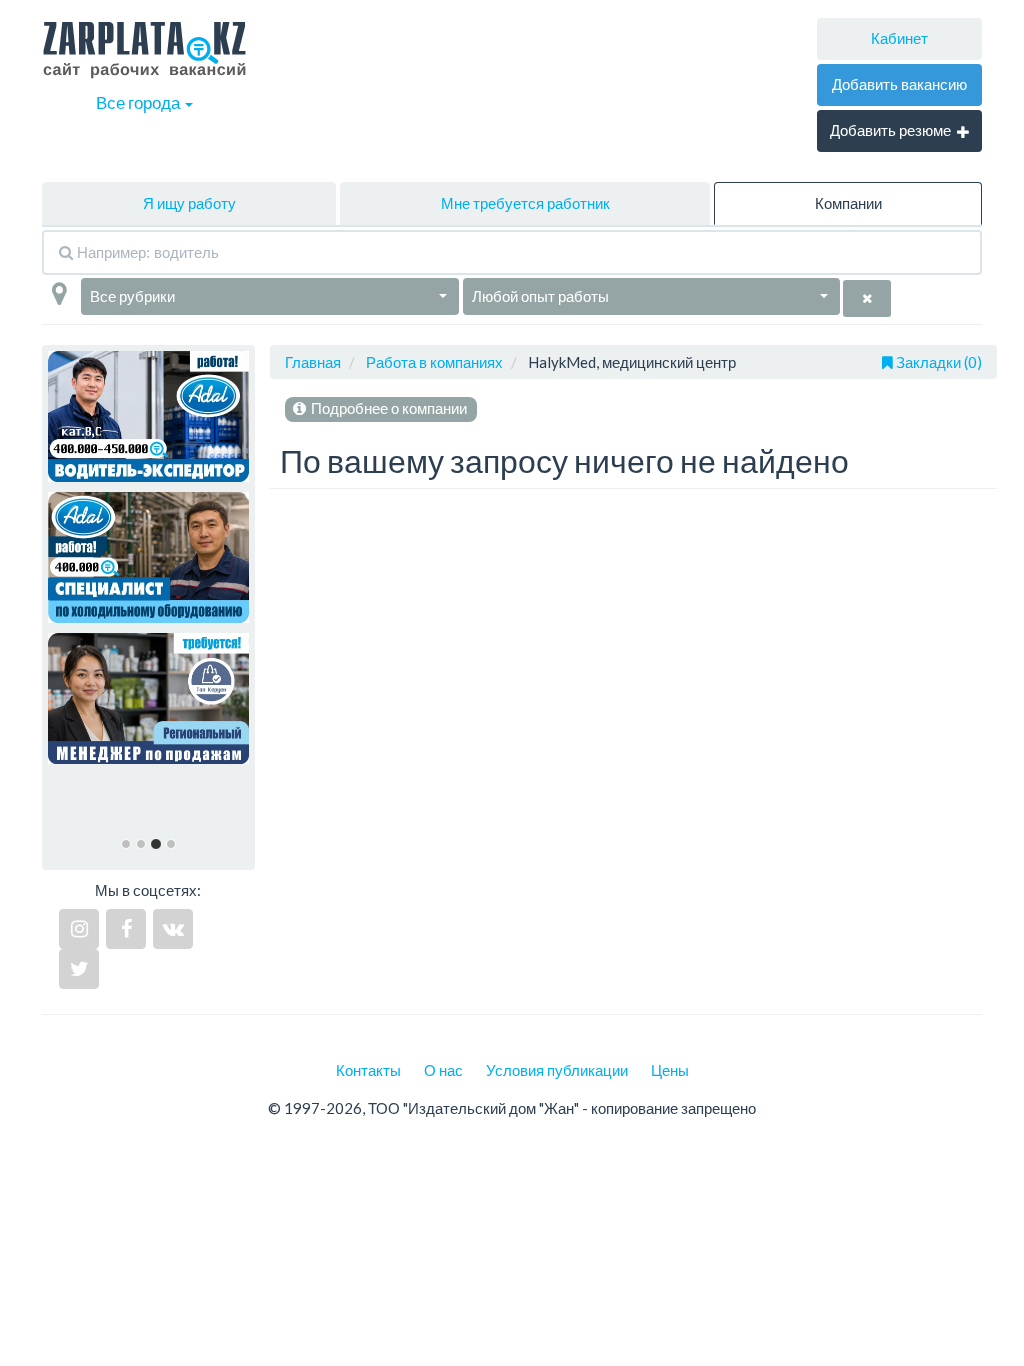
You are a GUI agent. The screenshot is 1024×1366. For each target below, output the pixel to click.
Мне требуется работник (525, 203)
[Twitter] (79, 969)
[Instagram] (79, 929)
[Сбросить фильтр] (867, 298)
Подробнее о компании (387, 408)
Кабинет (899, 38)
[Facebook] (126, 929)
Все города (139, 102)
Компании (848, 203)
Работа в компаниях (434, 362)
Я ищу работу (189, 203)
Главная (313, 362)
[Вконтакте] (173, 929)
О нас (443, 1070)
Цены (670, 1070)
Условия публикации (557, 1070)
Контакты (368, 1070)
